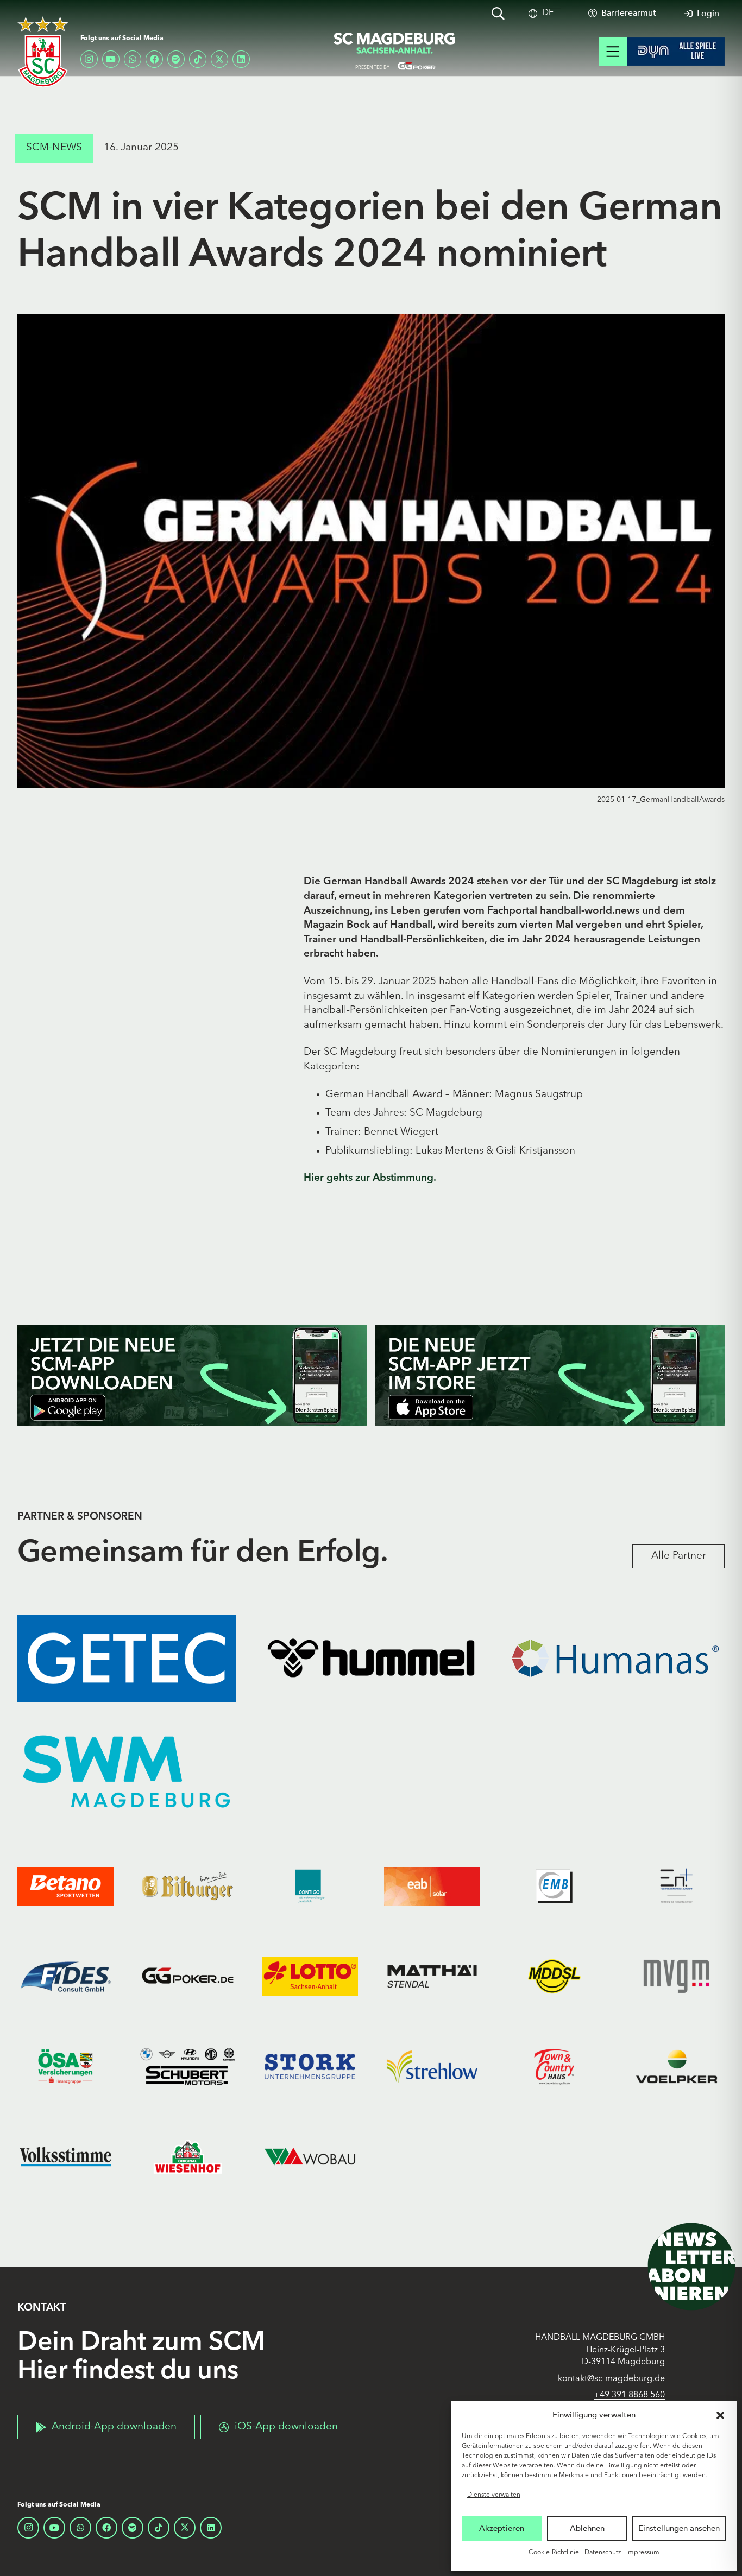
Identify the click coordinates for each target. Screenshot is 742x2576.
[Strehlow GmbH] (432, 2066)
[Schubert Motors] (188, 2066)
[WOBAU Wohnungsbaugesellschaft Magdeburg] (310, 2156)
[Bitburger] (188, 1886)
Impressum (643, 2553)
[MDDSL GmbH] (554, 1976)
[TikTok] (198, 59)
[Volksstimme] (65, 2156)
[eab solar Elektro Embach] (432, 1886)
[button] (720, 2415)
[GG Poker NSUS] (188, 1976)
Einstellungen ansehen (679, 2528)
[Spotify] (176, 59)
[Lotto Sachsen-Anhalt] (310, 1976)
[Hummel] (371, 1658)
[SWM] (127, 1772)
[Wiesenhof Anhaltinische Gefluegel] (188, 2156)
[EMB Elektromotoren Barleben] (554, 1886)
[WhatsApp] (133, 59)
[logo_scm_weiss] (43, 52)
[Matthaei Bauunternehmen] (432, 1976)
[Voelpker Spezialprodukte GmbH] (677, 2066)
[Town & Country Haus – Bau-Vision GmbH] (554, 2066)
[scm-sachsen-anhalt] (395, 52)
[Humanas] (615, 1658)
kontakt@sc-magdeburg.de (611, 2379)
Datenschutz (603, 2553)
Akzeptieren (502, 2528)
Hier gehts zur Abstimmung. (370, 1178)
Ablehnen (587, 2528)
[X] (219, 59)
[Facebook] (154, 59)
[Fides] (65, 1976)
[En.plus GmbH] (677, 1886)
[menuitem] (548, 13)
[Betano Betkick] (65, 1886)
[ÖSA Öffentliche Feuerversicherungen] (65, 2066)
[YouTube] (111, 59)
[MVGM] (677, 1976)
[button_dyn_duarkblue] (676, 52)
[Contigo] (310, 1886)
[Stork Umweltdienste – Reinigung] (310, 2066)
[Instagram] (89, 59)
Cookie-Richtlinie (554, 2553)
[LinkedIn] (241, 59)
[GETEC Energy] (127, 1658)
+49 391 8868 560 (629, 2395)
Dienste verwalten (494, 2495)
